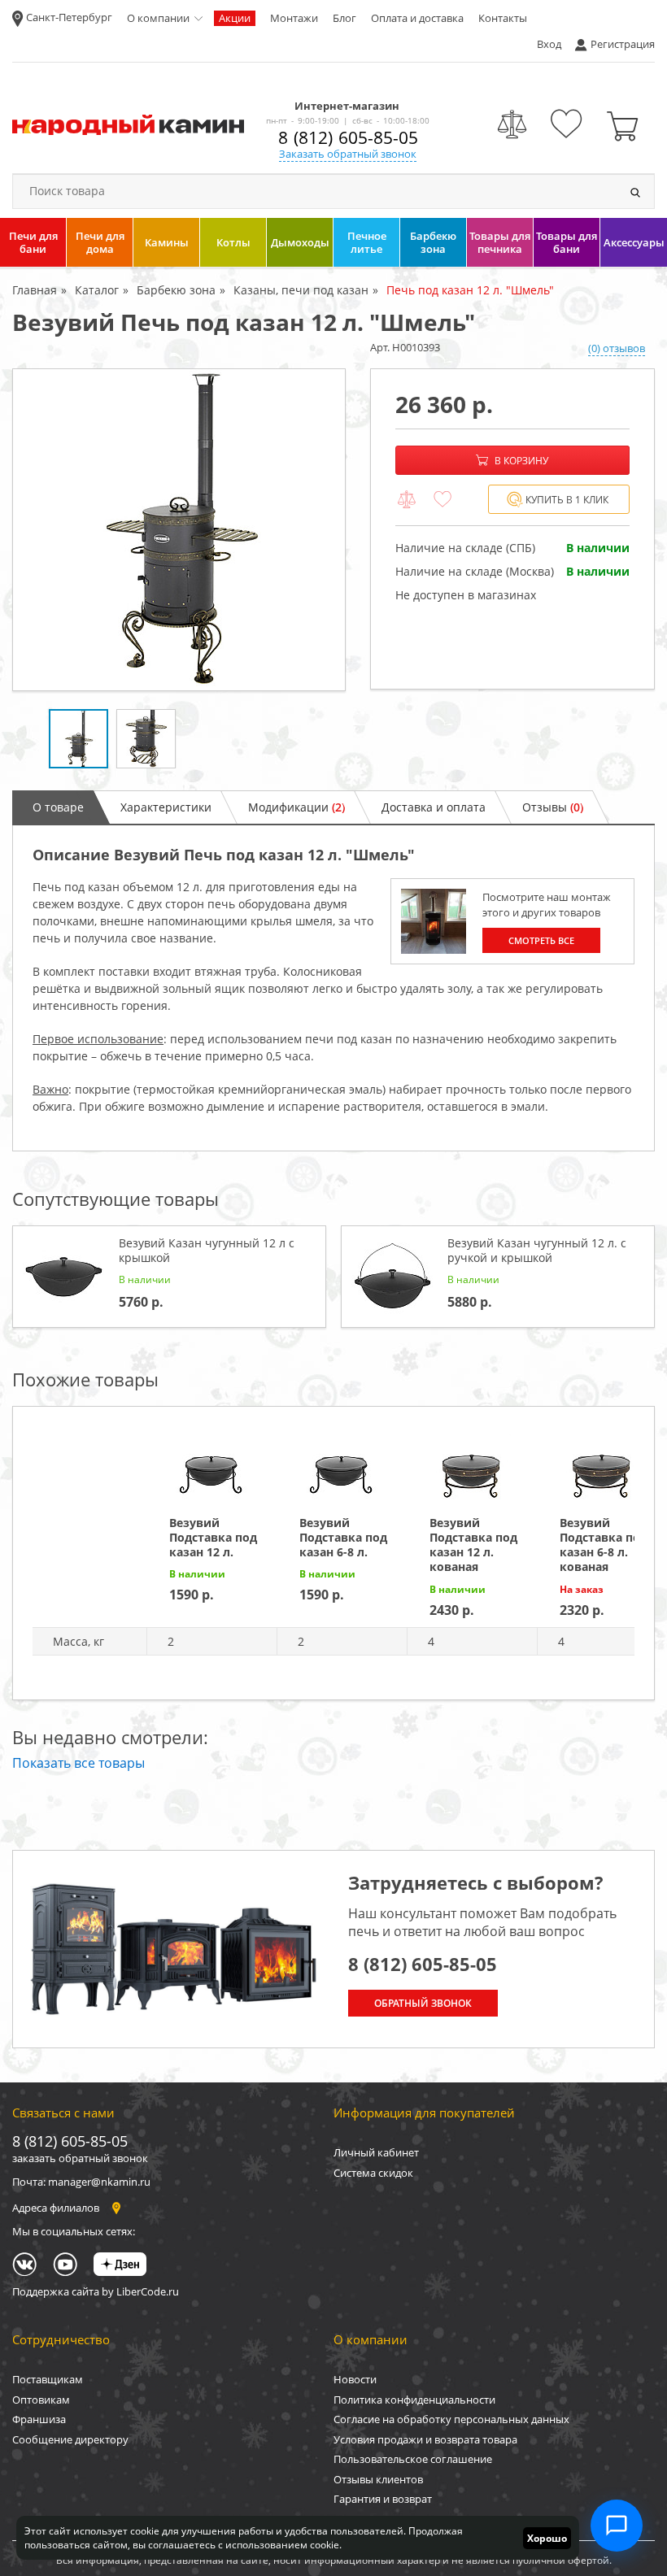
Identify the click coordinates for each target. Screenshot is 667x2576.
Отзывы (553, 807)
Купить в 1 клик (567, 500)
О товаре (58, 807)
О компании (158, 18)
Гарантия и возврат (383, 2499)
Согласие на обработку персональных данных (451, 2419)
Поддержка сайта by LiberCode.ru (96, 2291)
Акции (235, 18)
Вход (549, 44)
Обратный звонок (423, 2003)
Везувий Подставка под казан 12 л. (213, 1537)
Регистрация (623, 44)
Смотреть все (541, 940)
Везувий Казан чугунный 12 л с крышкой (207, 1250)
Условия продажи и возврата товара (425, 2439)
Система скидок (373, 2173)
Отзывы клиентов (378, 2479)
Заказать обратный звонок (348, 154)
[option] (179, 530)
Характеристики (166, 807)
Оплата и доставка (417, 18)
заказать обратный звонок (80, 2158)
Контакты (503, 18)
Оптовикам (41, 2400)
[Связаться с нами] (617, 2526)
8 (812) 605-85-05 (348, 137)
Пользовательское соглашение (413, 2459)
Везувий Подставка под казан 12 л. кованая (473, 1545)
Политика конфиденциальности (414, 2400)
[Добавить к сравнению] (407, 500)
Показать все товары (78, 1763)
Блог (344, 18)
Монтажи (294, 18)
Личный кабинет (376, 2152)
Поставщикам (48, 2379)
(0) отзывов (617, 348)
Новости (355, 2379)
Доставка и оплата (434, 807)
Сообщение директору (70, 2439)
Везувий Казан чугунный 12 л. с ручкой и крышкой (537, 1250)
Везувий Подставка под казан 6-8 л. (343, 1537)
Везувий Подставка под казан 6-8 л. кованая (604, 1545)
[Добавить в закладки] (442, 500)
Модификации (296, 807)
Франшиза (39, 2419)
